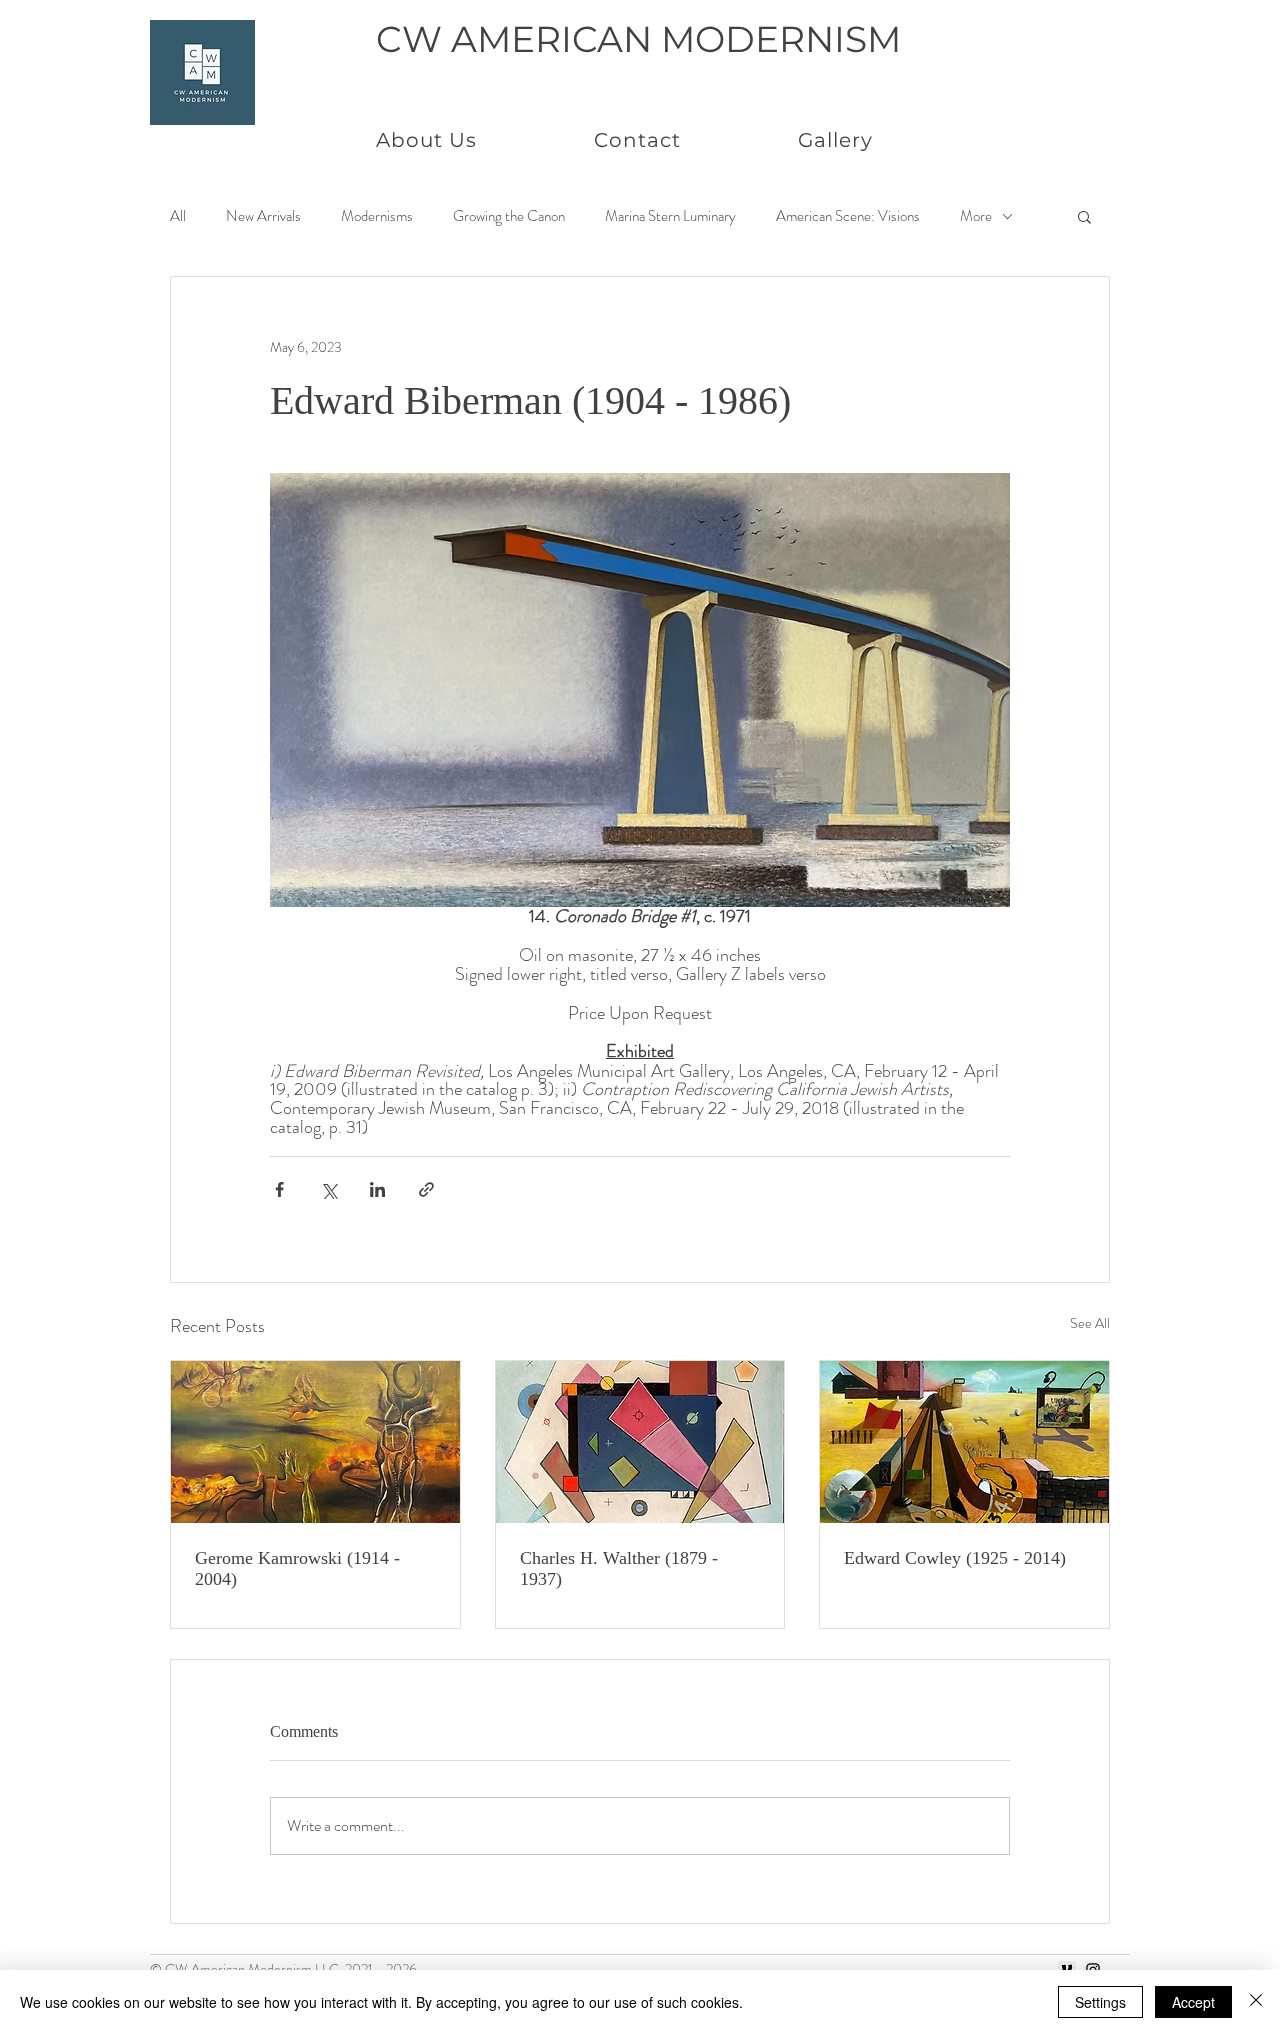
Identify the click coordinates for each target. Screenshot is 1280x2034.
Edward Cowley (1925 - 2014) (955, 1558)
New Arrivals (263, 216)
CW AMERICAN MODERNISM (638, 39)
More (976, 216)
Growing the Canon (509, 216)
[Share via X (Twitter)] (328, 1189)
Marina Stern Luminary (670, 216)
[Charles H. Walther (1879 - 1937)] (640, 1442)
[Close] (1256, 2002)
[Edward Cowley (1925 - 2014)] (964, 1442)
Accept (1193, 2002)
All (178, 216)
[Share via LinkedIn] (377, 1189)
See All (1090, 1323)
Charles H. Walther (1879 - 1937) (619, 1568)
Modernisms (377, 216)
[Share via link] (426, 1189)
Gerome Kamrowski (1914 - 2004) (297, 1568)
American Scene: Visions (848, 216)
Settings (1100, 2002)
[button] (1084, 216)
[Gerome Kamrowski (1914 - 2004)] (315, 1442)
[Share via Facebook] (279, 1189)
